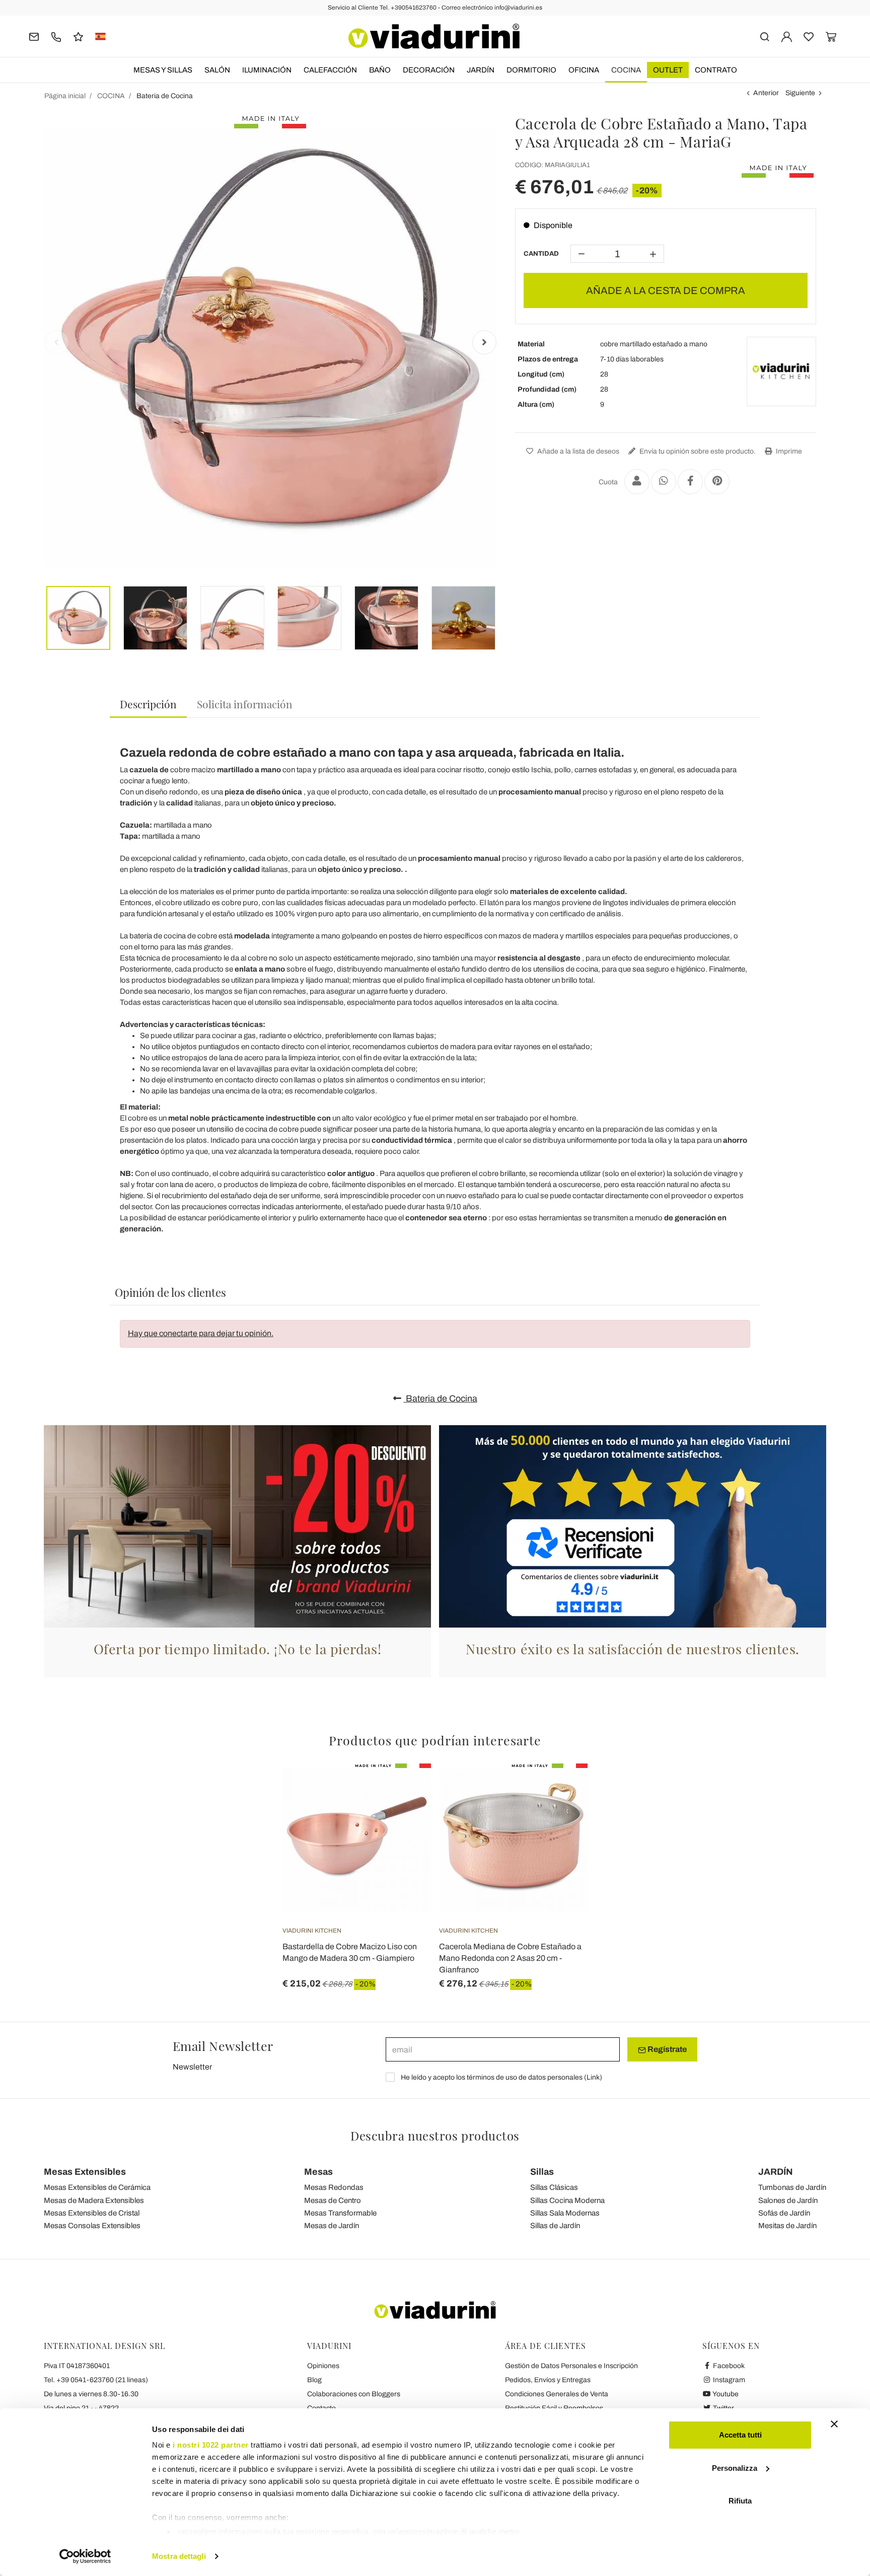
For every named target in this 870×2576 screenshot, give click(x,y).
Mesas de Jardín (332, 2226)
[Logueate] (787, 36)
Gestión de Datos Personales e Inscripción (571, 2366)
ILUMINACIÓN (267, 70)
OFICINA (584, 70)
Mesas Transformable (340, 2213)
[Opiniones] (78, 36)
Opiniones (323, 2366)
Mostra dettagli (179, 2556)
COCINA (626, 70)
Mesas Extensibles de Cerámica (97, 2187)
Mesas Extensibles (85, 2172)
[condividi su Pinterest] (717, 482)
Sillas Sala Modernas (565, 2213)
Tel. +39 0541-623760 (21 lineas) (96, 2380)
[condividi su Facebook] (690, 482)
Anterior (766, 93)
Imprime (788, 451)
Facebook (728, 2366)
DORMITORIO (531, 70)
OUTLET (668, 70)
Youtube (725, 2394)
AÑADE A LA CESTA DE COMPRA (666, 290)
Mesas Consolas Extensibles (92, 2226)
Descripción (148, 704)
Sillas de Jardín (555, 2226)
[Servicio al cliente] (56, 36)
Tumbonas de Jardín (792, 2187)
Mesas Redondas (334, 2187)
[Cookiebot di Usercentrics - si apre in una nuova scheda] (85, 2556)
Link (593, 2077)
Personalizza (735, 2468)
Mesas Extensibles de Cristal (92, 2213)
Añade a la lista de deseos (577, 451)
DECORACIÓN (429, 70)
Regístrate (666, 2049)
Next (484, 342)
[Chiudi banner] (834, 2424)
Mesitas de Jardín (787, 2226)
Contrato (716, 70)
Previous (56, 342)
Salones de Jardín (788, 2200)
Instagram (728, 2380)
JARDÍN (481, 70)
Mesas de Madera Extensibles (94, 2200)
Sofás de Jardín (784, 2213)
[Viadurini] (434, 36)
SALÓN (217, 70)
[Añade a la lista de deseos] (405, 1813)
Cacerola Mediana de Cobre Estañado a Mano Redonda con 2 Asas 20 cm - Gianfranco (510, 1958)
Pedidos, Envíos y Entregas (548, 2380)
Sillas (542, 2172)
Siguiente (800, 93)
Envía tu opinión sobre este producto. (697, 451)
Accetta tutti (740, 2435)
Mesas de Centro (333, 2200)
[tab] (148, 705)
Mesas (318, 2172)
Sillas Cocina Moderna (567, 2200)
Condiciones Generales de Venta (557, 2394)
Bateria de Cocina (441, 1399)
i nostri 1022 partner (211, 2445)
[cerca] (765, 36)
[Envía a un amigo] (637, 482)
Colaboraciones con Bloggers (354, 2394)
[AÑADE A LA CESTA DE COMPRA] (405, 1789)
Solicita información (245, 704)
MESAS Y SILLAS (163, 70)
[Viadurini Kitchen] (781, 372)
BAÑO (380, 70)
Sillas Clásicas (554, 2187)
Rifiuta (740, 2501)
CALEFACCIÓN (330, 70)
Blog (314, 2380)
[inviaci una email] (34, 36)
